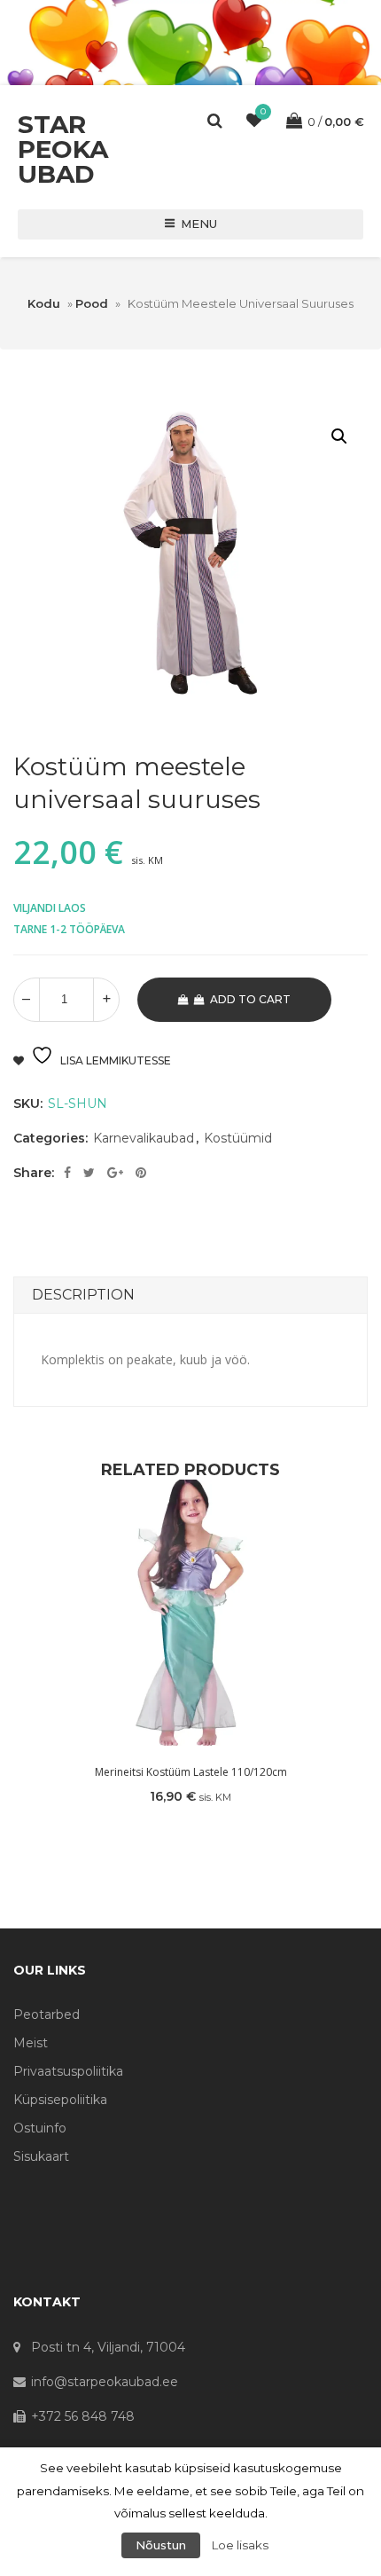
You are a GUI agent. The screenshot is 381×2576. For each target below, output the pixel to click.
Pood (92, 303)
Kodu (44, 303)
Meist (31, 2043)
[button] (339, 436)
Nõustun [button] (161, 2545)
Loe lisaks (240, 2545)
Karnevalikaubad (144, 1138)
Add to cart (250, 999)
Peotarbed (47, 2014)
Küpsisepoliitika (60, 2100)
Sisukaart (41, 2156)
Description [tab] (83, 1295)
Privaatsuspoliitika (68, 2071)
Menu (199, 224)
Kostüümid (238, 1138)
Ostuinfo (40, 2128)
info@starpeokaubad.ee (105, 2382)
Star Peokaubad (63, 149)
